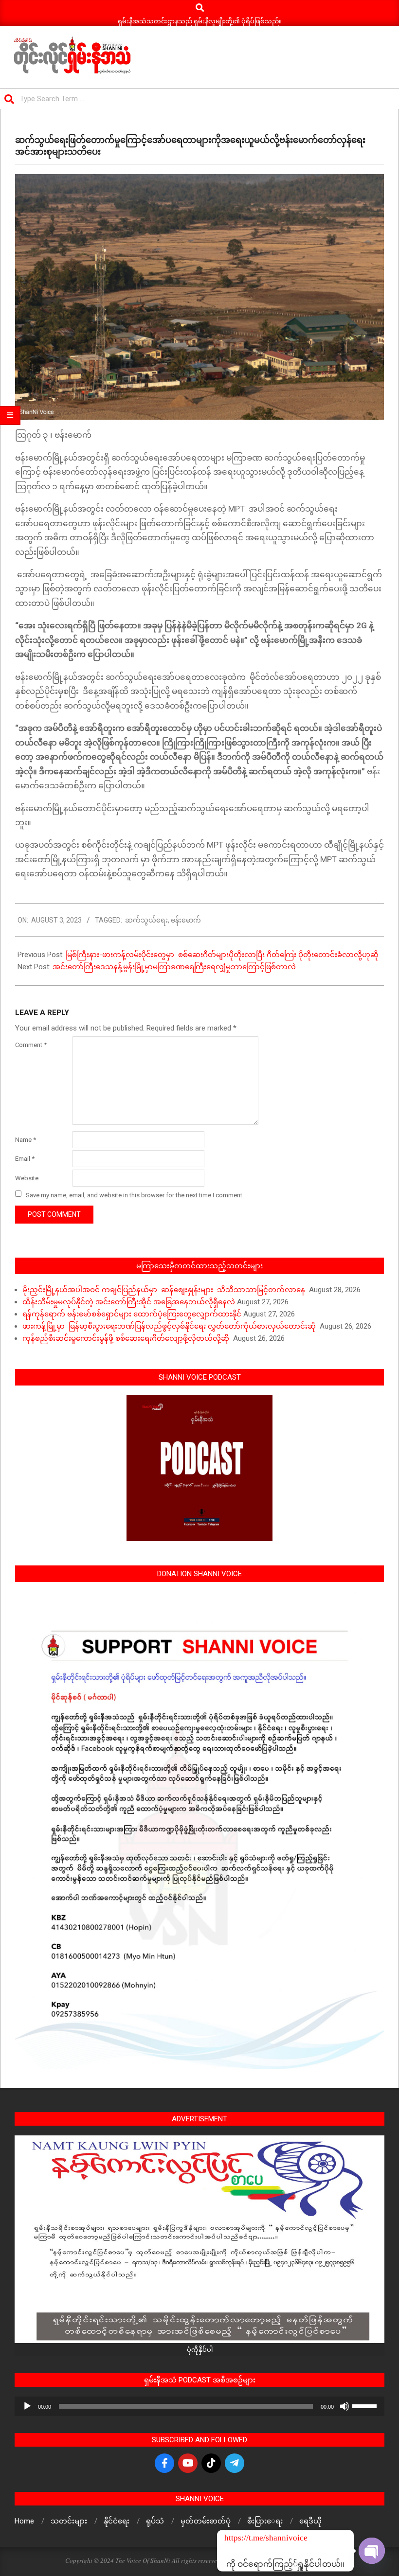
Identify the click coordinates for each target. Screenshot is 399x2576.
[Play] (27, 2406)
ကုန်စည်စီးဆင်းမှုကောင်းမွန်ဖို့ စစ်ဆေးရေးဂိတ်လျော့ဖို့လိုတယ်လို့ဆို (127, 1338)
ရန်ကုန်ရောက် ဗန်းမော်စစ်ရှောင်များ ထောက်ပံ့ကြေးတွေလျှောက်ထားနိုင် (132, 1314)
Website (27, 1178)
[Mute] (345, 2406)
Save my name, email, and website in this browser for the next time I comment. (135, 1195)
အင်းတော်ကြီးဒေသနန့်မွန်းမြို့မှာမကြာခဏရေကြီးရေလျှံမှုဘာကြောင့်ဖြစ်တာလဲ (175, 967)
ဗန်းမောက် (186, 920)
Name (26, 1140)
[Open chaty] (372, 2551)
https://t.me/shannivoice (237, 2538)
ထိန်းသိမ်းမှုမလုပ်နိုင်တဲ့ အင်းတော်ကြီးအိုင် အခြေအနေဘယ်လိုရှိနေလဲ (129, 1302)
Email (25, 1159)
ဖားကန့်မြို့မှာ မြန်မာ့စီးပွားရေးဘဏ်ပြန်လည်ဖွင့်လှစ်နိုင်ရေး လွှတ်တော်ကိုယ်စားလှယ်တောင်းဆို (170, 1326)
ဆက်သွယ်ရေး (146, 920)
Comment (31, 1045)
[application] (199, 2406)
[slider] (366, 2405)
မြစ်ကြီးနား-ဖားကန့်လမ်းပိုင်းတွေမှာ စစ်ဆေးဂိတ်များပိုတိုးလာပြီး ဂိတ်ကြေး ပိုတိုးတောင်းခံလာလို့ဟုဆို (223, 955)
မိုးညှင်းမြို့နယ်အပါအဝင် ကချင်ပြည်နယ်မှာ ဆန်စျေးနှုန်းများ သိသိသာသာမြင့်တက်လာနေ (165, 1290)
